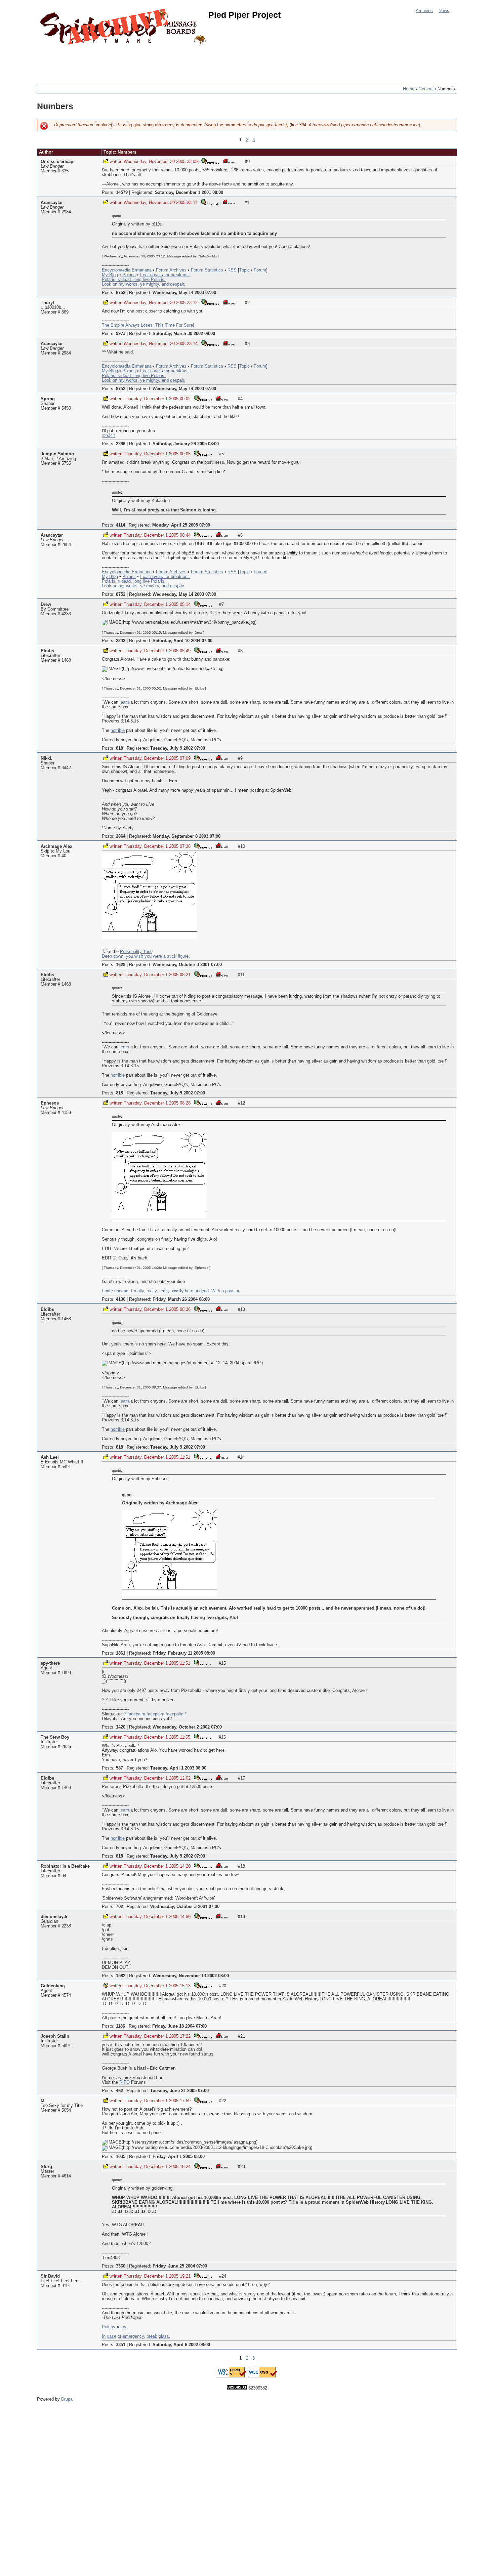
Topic (244, 270)
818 (119, 748)
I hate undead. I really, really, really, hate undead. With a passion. (172, 1291)
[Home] (124, 28)
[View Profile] (210, 161)
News (444, 11)
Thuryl (47, 303)
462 (119, 2091)
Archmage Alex (56, 846)
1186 (120, 2026)
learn (124, 702)
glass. (164, 2336)
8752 (121, 293)
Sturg (46, 2167)
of (119, 2336)
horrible (118, 731)
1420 (121, 1727)
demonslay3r (54, 1917)
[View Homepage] (229, 161)
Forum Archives (171, 270)
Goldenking (53, 1986)
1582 (121, 1976)
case (112, 2336)
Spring (48, 399)
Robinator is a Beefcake (65, 1866)
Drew (46, 605)
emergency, (134, 2336)
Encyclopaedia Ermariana (127, 270)
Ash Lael (50, 1457)
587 (119, 1768)
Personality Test (136, 952)
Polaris (129, 275)
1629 (121, 965)
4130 (121, 1299)
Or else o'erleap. (58, 162)
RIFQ (125, 2082)
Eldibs (47, 651)
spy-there (50, 1663)
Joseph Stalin (55, 2036)
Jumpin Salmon (57, 454)
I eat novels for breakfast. (165, 275)
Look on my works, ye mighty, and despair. (143, 284)
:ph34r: (109, 435)
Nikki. (47, 758)
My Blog (110, 275)
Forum (260, 270)
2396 (121, 444)
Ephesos (50, 1103)
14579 (122, 193)
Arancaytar (52, 203)
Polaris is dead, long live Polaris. (134, 280)
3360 (121, 2266)
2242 (121, 641)
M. (43, 2101)
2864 (121, 836)
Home (409, 89)
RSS (232, 270)
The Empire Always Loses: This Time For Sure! (148, 325)
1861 (121, 1653)
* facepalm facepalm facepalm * (155, 1714)
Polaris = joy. (115, 2327)
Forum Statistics (207, 270)
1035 (121, 2157)
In (104, 2336)
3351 (121, 2345)
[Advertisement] (159, 62)
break (152, 2336)
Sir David (50, 2276)
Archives (424, 11)
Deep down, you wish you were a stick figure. (146, 956)
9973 (121, 334)
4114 (120, 525)
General (426, 89)
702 (119, 1907)
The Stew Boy (55, 1737)
